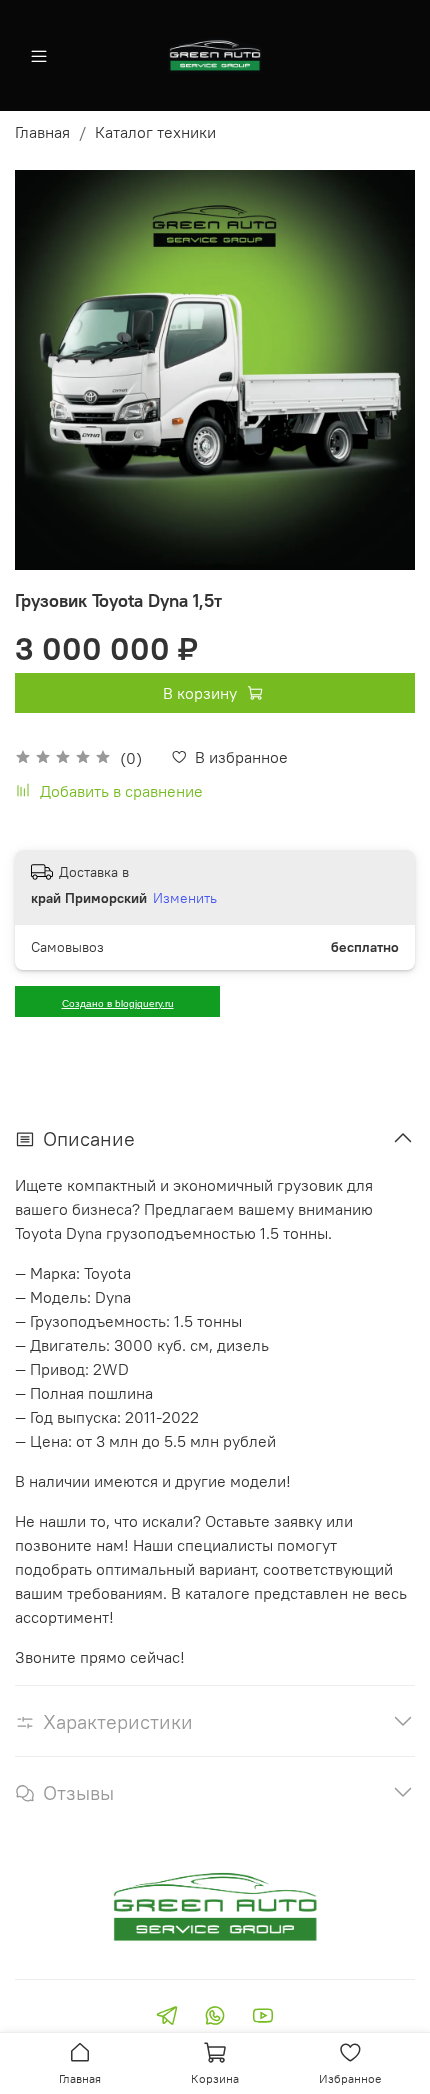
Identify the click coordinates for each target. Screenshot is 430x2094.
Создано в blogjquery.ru (118, 1003)
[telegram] (167, 2018)
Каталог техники (155, 132)
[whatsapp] (215, 2018)
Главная (42, 132)
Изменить (185, 898)
